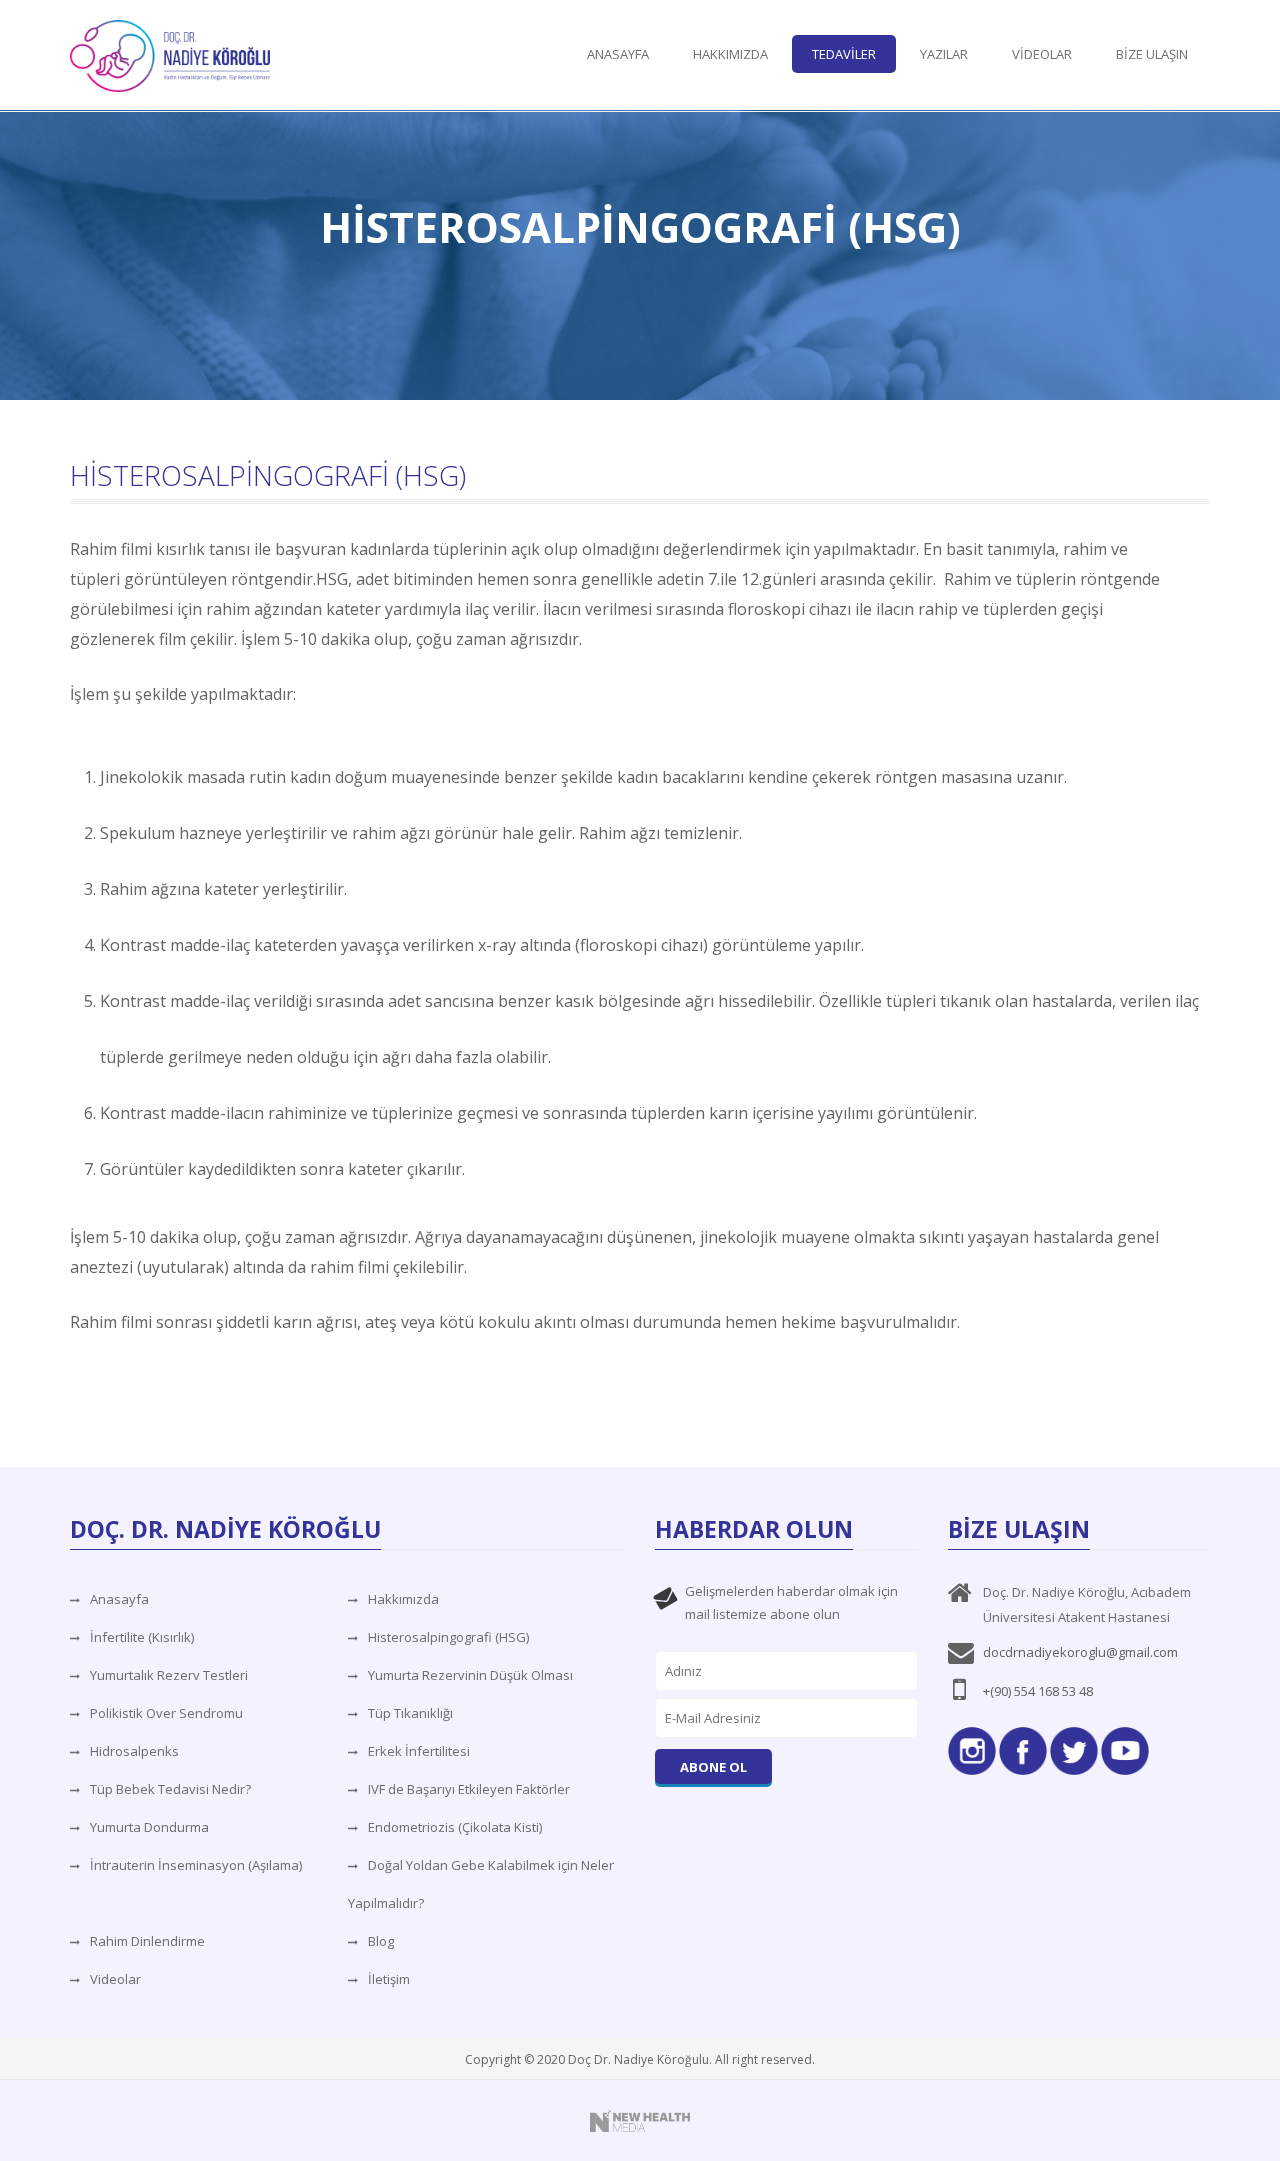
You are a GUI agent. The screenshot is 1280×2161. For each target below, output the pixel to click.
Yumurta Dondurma (149, 1827)
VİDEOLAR (1042, 54)
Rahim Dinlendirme (147, 1941)
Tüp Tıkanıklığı (410, 1713)
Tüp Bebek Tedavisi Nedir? (170, 1789)
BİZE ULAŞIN (1152, 54)
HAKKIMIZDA (730, 54)
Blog (381, 1941)
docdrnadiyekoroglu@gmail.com (1080, 1652)
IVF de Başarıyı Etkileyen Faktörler (469, 1789)
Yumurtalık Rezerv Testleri (169, 1675)
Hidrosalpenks (134, 1751)
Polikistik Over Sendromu (166, 1713)
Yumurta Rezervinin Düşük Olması (470, 1675)
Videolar (115, 1979)
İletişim (389, 1979)
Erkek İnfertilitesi (419, 1751)
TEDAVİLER (844, 54)
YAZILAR (944, 54)
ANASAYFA (618, 54)
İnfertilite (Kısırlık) (142, 1637)
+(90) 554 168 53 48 (1038, 1691)
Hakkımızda (403, 1599)
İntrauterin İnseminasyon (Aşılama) (196, 1865)
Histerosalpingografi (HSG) (448, 1637)
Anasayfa (119, 1599)
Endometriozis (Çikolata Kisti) (455, 1827)
